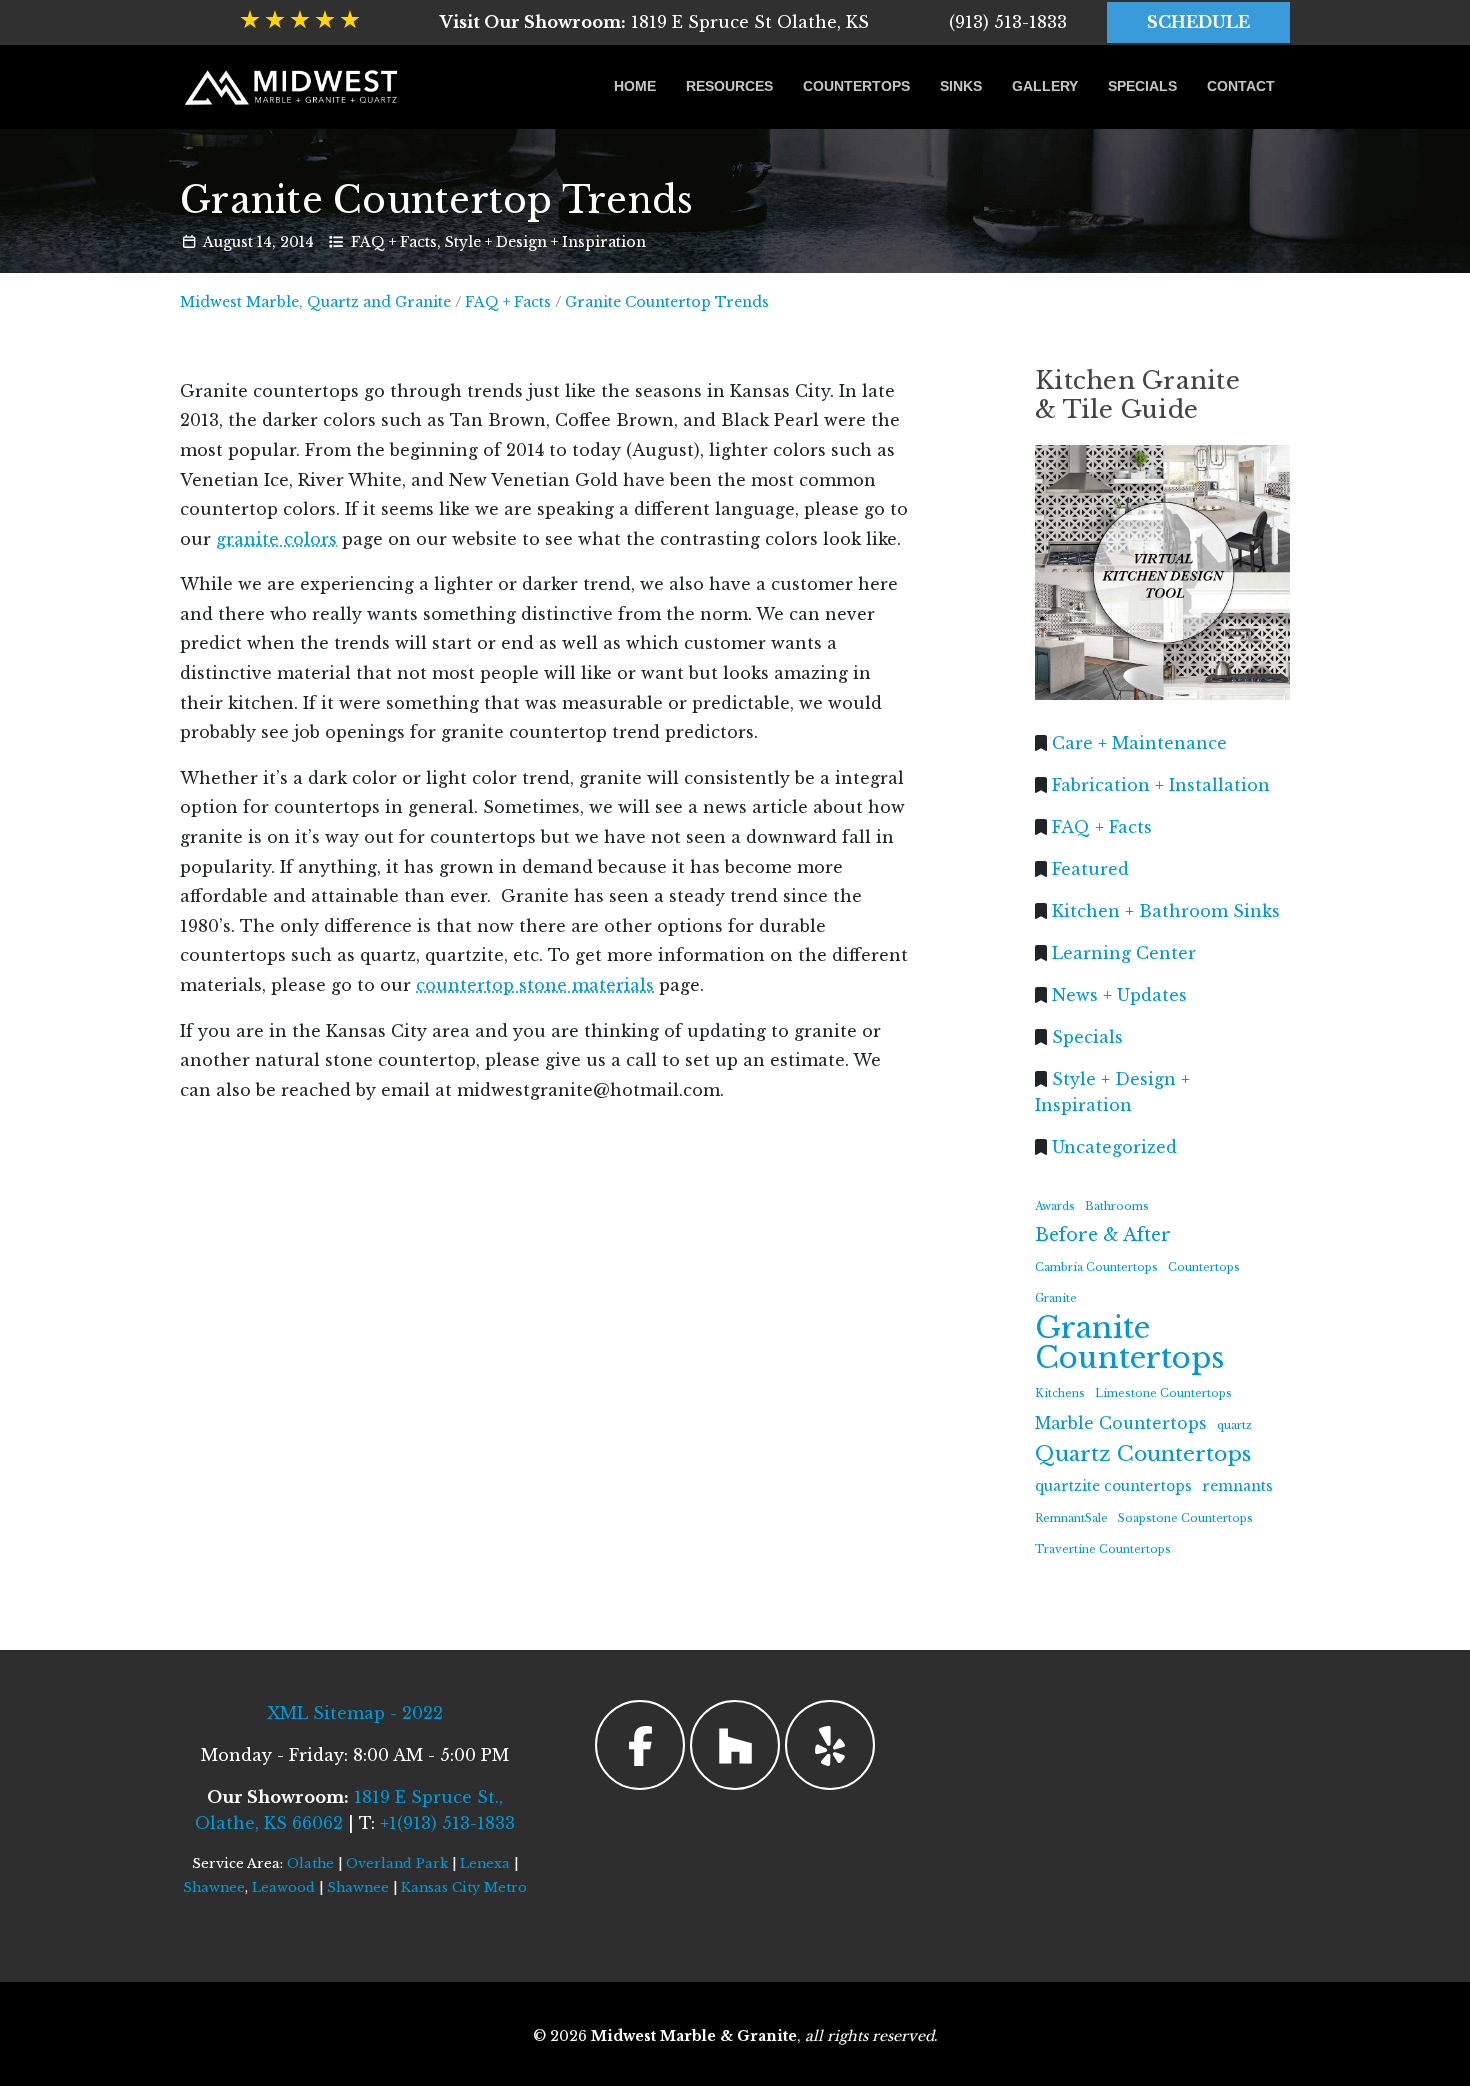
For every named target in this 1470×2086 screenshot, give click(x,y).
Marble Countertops (1121, 1422)
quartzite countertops (1113, 1486)
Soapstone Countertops (1185, 1517)
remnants (1237, 1486)
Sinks (961, 86)
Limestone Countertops (1163, 1393)
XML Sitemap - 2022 (355, 1713)
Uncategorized (1114, 1146)
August (228, 242)
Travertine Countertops (1103, 1549)
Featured (1090, 868)
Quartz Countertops (1143, 1454)
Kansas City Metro (464, 1887)
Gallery (1045, 86)
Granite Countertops (1129, 1343)
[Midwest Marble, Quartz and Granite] (292, 87)
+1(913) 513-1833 (447, 1823)
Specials (1142, 86)
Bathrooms (1117, 1205)
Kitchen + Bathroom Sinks (1166, 910)
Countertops (856, 86)
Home (635, 86)
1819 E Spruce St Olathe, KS (654, 22)
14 (264, 242)
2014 (297, 242)
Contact (1241, 86)
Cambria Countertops (1096, 1267)
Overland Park (397, 1863)
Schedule (1198, 22)
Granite (1056, 1298)
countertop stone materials (535, 985)
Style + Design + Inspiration (545, 242)
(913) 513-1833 (1008, 22)
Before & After (1103, 1235)
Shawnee (214, 1887)
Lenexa (485, 1863)
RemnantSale (1071, 1517)
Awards (1055, 1205)
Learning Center (1124, 952)
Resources (729, 86)
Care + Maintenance (1139, 742)
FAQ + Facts (394, 242)
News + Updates (1119, 994)
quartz (1234, 1424)
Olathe (310, 1863)
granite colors (276, 539)
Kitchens (1060, 1393)
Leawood (283, 1887)
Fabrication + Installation (1161, 784)
